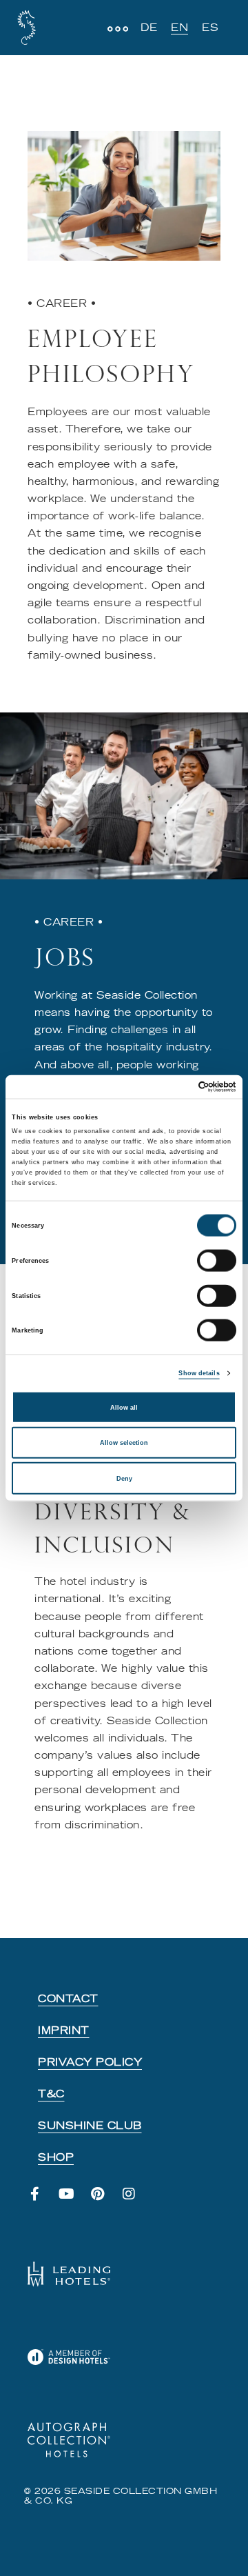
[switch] (217, 1261)
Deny (124, 1478)
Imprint (64, 2030)
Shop (56, 2157)
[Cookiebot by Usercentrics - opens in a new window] (178, 1087)
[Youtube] (74, 2201)
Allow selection (124, 1443)
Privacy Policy (90, 2062)
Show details (199, 1373)
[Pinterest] (105, 2201)
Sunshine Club (90, 2126)
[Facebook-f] (42, 2201)
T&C (51, 2094)
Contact (68, 1999)
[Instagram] (136, 2201)
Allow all (124, 1407)
